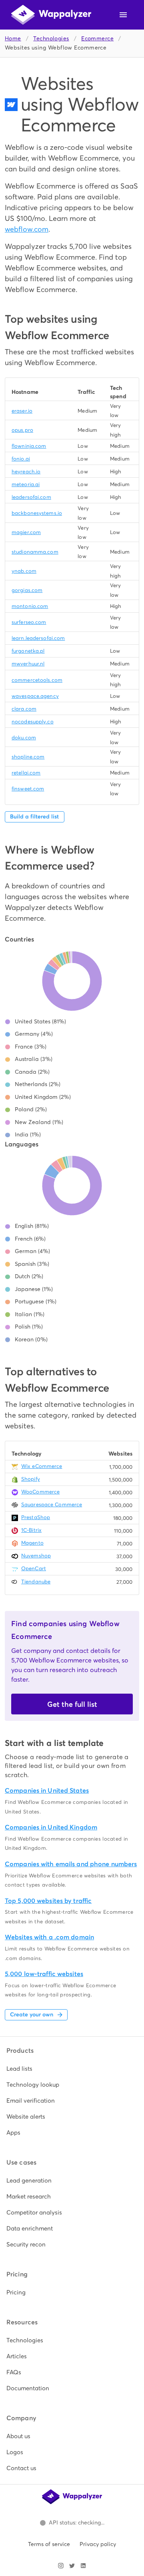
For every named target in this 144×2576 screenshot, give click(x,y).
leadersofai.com (31, 497)
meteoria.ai (26, 484)
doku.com (24, 738)
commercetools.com (37, 680)
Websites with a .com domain (49, 1937)
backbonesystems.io (37, 513)
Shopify (31, 1479)
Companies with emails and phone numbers (71, 1864)
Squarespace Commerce (52, 1504)
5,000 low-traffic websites (44, 1974)
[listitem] (72, 2069)
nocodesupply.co (33, 722)
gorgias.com (27, 590)
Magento (32, 1543)
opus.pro (22, 430)
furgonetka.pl (28, 651)
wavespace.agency (35, 696)
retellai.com (26, 773)
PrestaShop (36, 1517)
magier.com (26, 532)
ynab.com (24, 571)
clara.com (24, 709)
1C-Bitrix (31, 1530)
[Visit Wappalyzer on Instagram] (61, 2566)
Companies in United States (47, 1790)
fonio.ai (21, 459)
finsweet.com (28, 789)
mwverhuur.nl (28, 664)
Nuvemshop (36, 1556)
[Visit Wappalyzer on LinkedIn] (83, 2566)
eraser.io (22, 411)
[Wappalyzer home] (51, 15)
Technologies (51, 39)
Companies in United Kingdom (51, 1827)
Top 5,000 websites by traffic (48, 1901)
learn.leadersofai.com (38, 638)
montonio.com (30, 606)
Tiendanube (36, 1582)
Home (13, 39)
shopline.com (28, 757)
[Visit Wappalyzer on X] (72, 2566)
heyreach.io (26, 472)
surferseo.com (29, 622)
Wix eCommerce (42, 1466)
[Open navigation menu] (123, 15)
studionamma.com (35, 552)
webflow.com (27, 229)
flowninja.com (29, 446)
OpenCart (34, 1568)
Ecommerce (97, 39)
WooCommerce (40, 1492)
